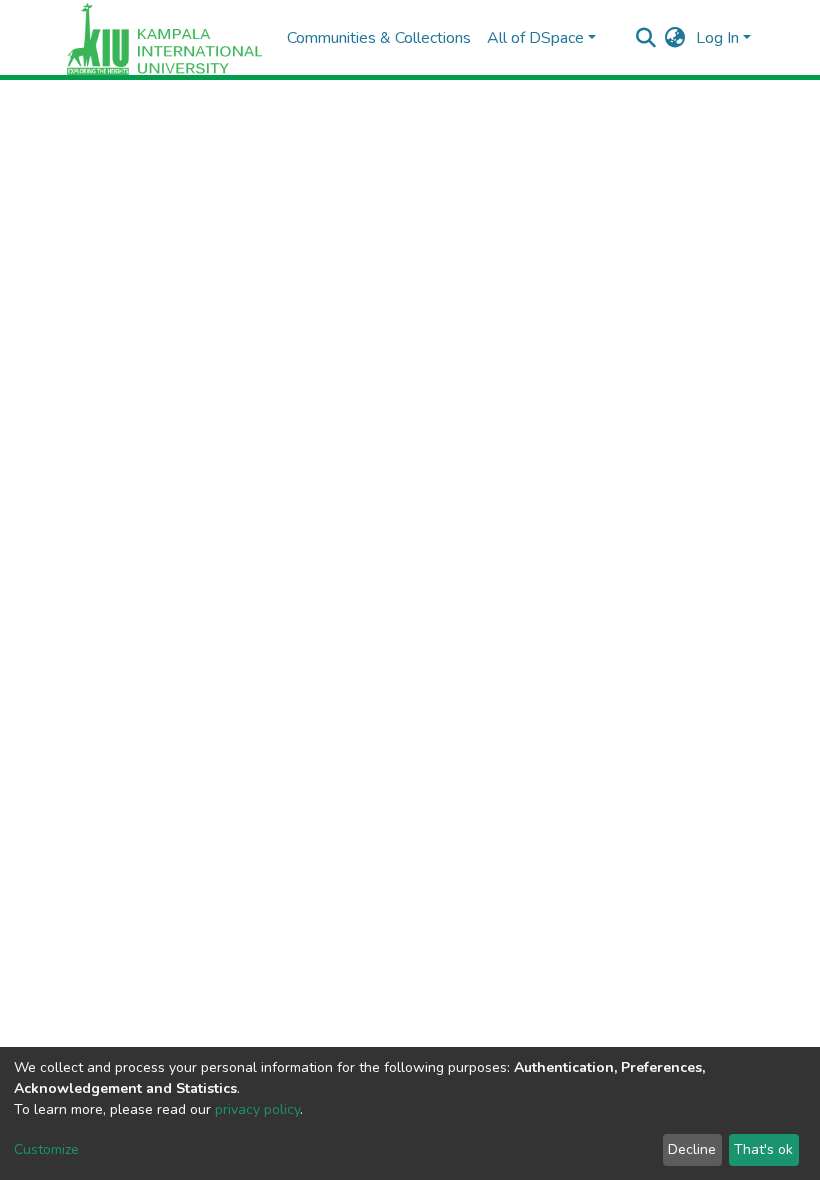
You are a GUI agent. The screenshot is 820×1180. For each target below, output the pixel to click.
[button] (675, 38)
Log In (717, 38)
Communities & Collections (379, 38)
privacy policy (257, 1109)
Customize (46, 1149)
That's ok (763, 1149)
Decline (692, 1149)
